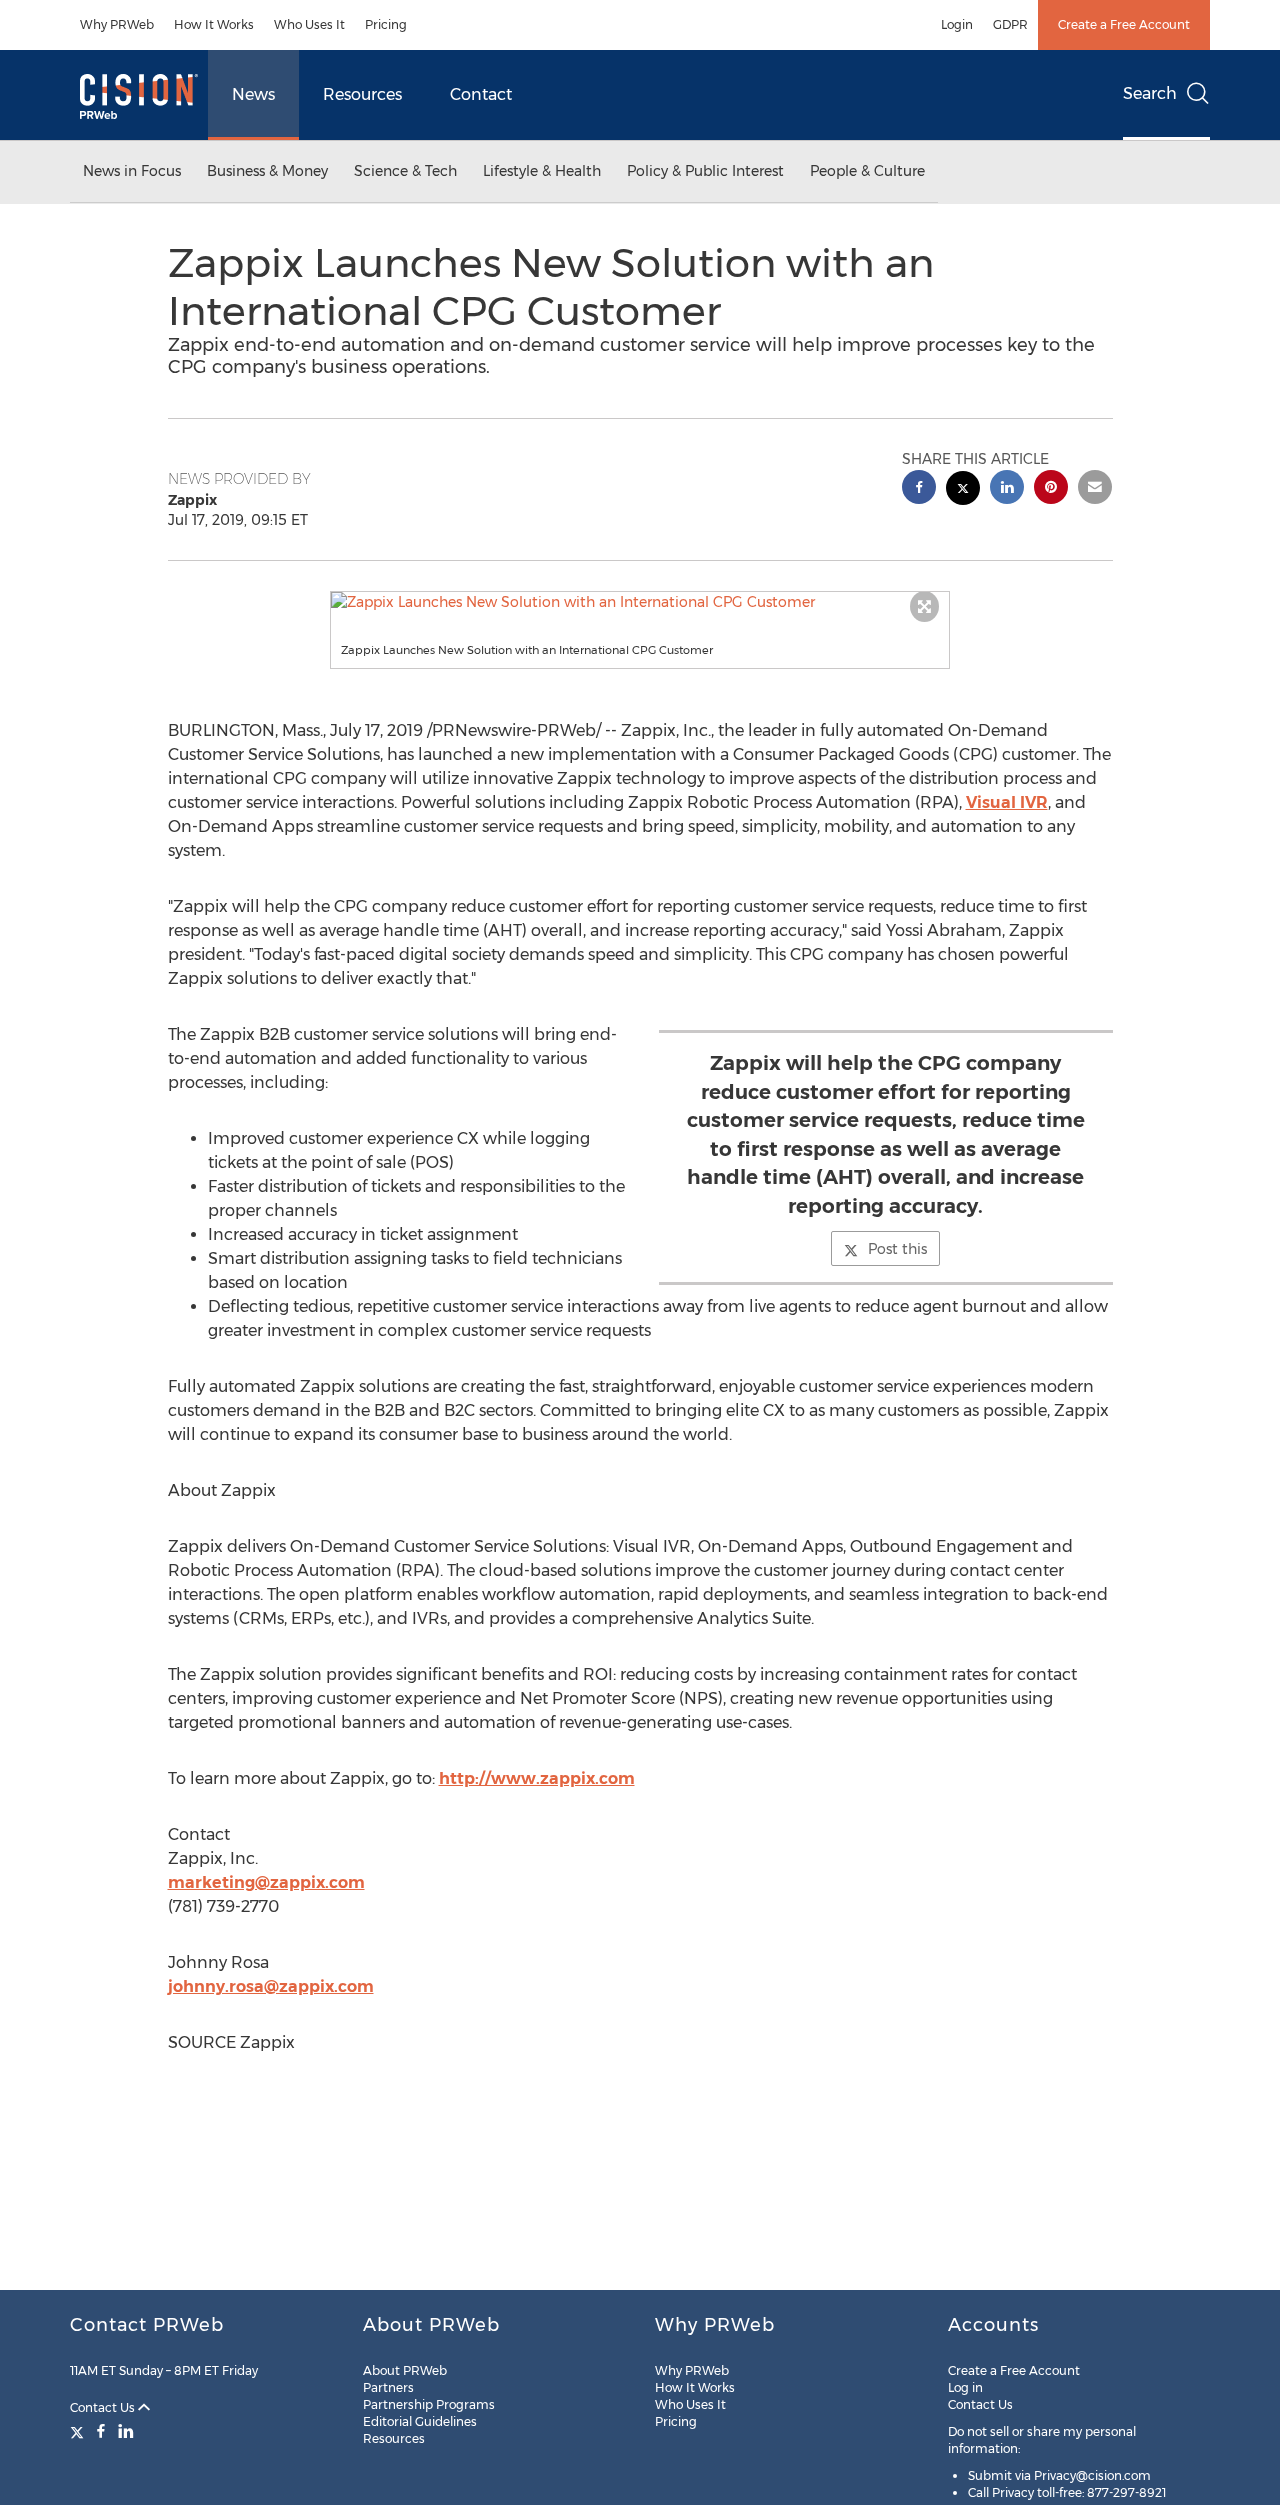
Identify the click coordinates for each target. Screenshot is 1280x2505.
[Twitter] (79, 2431)
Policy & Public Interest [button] (705, 171)
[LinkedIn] (126, 2431)
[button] (640, 602)
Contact (481, 94)
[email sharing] (1095, 489)
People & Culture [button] (867, 171)
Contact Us (104, 2407)
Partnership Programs (429, 2404)
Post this (897, 1249)
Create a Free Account (1124, 24)
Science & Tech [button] (405, 171)
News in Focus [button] (132, 171)
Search (1150, 93)
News (253, 94)
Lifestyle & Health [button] (542, 171)
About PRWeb (405, 2370)
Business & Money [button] (267, 171)
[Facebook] (101, 2431)
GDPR (1010, 24)
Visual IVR (1007, 802)
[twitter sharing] (963, 490)
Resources (362, 94)
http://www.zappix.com (537, 1778)
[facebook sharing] (919, 489)
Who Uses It (309, 24)
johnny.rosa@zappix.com (271, 1986)
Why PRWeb (117, 24)
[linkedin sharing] (1007, 489)
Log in (965, 2387)
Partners (388, 2387)
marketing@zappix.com (266, 1882)
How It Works (214, 24)
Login (957, 24)
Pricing (386, 24)
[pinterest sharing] (1051, 489)
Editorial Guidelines (420, 2421)
